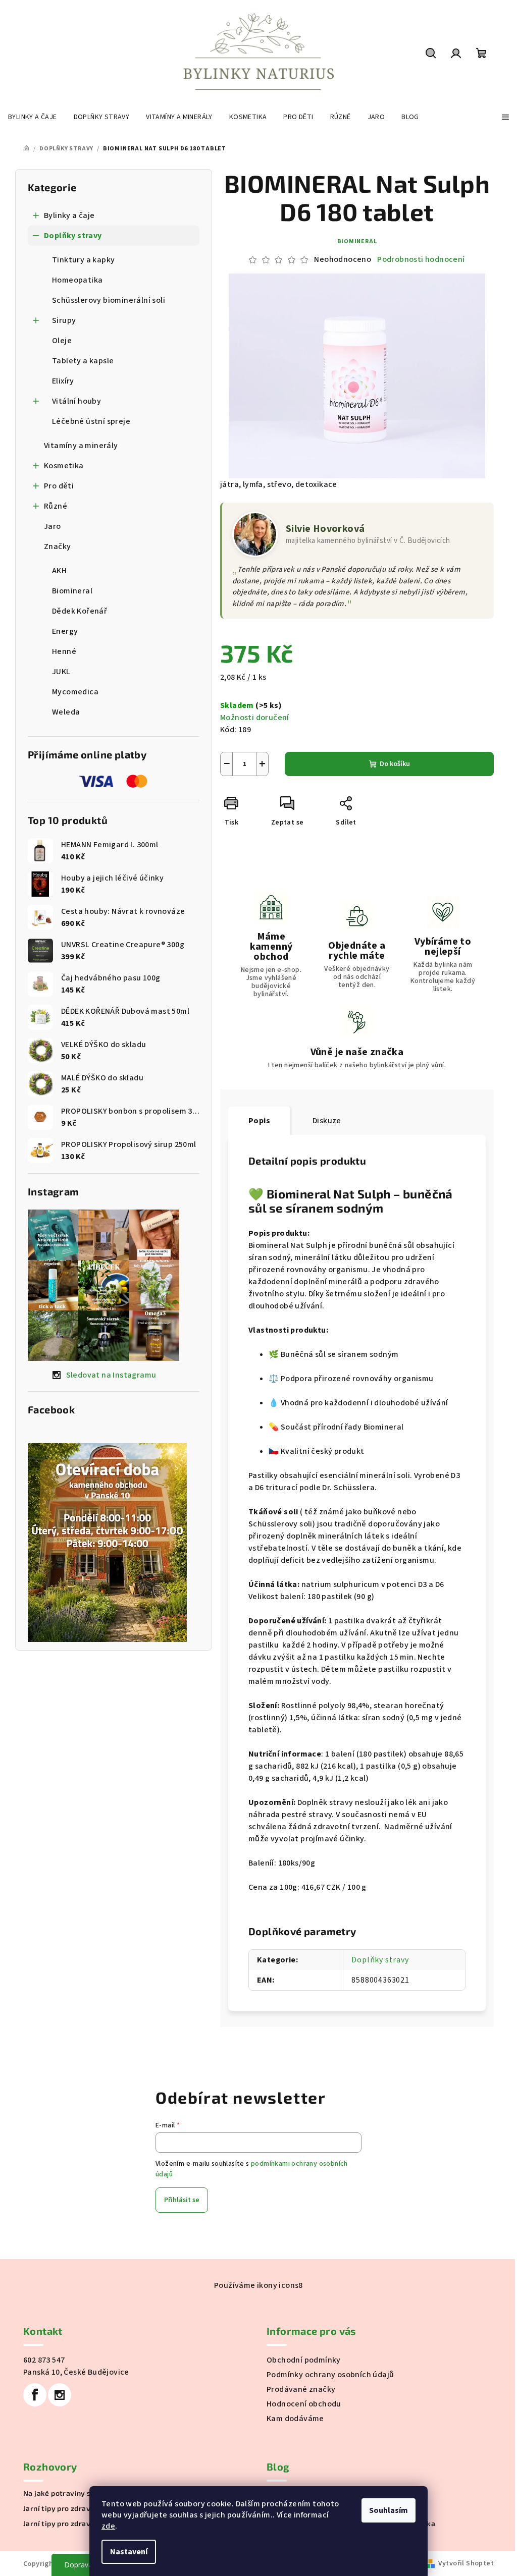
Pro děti (59, 486)
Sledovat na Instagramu (111, 1375)
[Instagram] (60, 2395)
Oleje (62, 341)
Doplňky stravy (73, 236)
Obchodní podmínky (304, 2360)
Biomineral (357, 241)
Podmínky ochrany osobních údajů (330, 2375)
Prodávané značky (301, 2389)
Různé (56, 506)
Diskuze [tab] (327, 1121)
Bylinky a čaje (69, 215)
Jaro (53, 526)
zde (108, 2526)
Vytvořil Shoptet (466, 2563)
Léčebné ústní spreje (91, 421)
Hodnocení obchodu (304, 2404)
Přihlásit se (182, 2200)
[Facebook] (35, 2395)
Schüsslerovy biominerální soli (109, 300)
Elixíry (63, 381)
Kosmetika (64, 466)
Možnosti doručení (255, 718)
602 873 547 (44, 2360)
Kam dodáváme (295, 2419)
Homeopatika (77, 280)
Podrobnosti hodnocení (421, 259)
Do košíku (395, 764)
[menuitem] (33, 117)
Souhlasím (389, 2510)
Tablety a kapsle (83, 361)
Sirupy (64, 320)
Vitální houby (76, 401)
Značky (57, 546)
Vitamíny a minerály (81, 446)
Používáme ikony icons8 (258, 2285)
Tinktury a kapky (83, 260)
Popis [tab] (259, 1121)
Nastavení (129, 2552)
